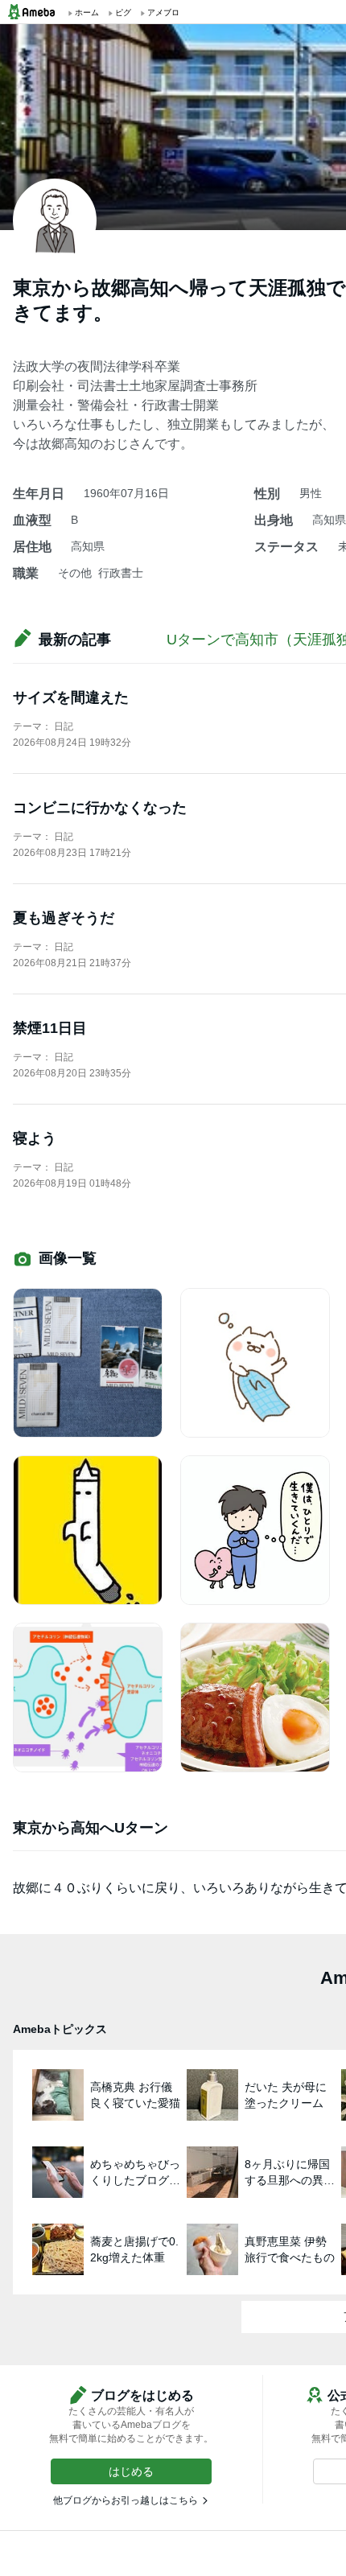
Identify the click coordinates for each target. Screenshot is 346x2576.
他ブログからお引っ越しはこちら (126, 2500)
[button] (131, 2471)
